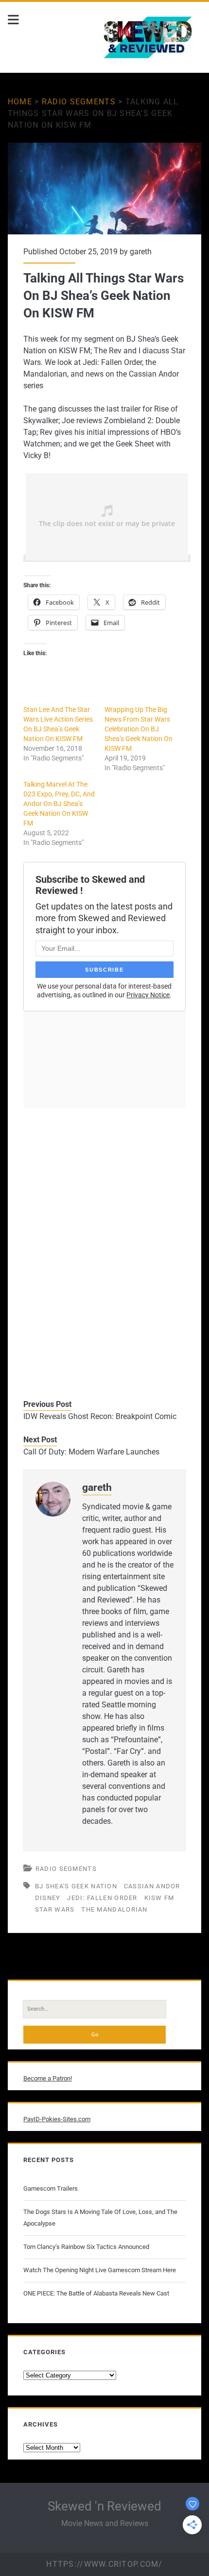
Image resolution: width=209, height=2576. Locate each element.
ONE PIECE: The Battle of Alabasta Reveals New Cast (96, 2293)
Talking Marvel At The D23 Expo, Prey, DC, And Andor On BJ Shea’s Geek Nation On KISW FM (59, 804)
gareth (141, 252)
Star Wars (55, 1909)
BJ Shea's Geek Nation (76, 1886)
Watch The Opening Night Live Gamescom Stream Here (100, 2270)
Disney (48, 1898)
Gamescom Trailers (51, 2188)
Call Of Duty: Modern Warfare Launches (91, 1452)
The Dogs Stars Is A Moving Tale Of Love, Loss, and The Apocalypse (100, 2218)
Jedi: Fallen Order (102, 1898)
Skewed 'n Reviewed (104, 2506)
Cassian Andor (152, 1886)
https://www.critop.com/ (104, 2564)
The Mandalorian (114, 1909)
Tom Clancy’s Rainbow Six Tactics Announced (86, 2247)
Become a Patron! (48, 2078)
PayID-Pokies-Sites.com (57, 2119)
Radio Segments (79, 102)
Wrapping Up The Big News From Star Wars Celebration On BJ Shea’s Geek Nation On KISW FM (139, 729)
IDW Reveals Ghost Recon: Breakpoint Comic (100, 1416)
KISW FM (159, 1898)
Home (20, 102)
